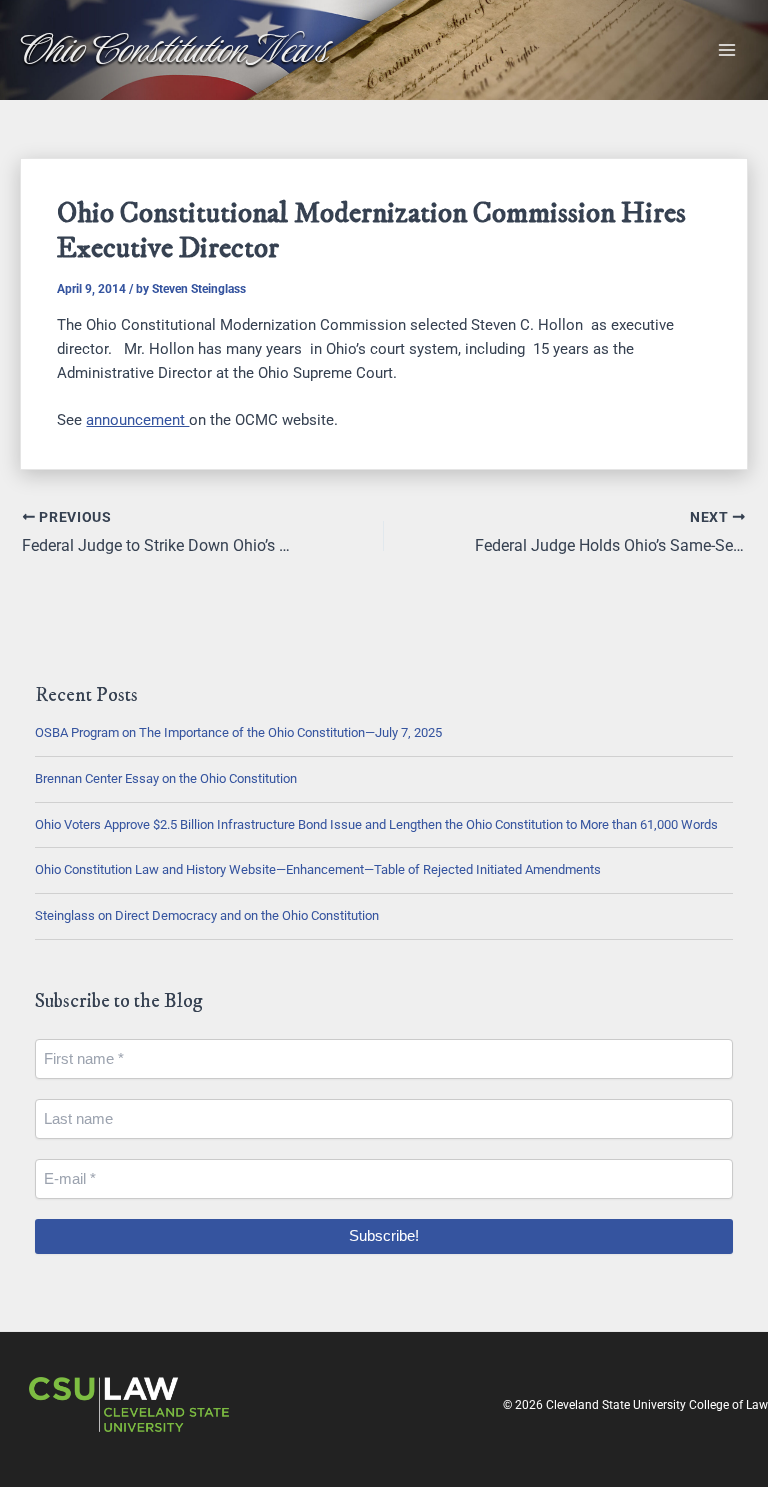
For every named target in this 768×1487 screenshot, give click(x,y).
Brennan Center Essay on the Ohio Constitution (166, 778)
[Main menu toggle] (727, 50)
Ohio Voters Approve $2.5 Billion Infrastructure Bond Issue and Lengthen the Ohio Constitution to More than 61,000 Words (376, 824)
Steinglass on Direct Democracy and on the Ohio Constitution (207, 915)
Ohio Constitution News (174, 49)
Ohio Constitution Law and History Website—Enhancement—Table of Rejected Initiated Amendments (318, 869)
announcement (137, 420)
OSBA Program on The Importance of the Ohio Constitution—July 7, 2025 (238, 732)
